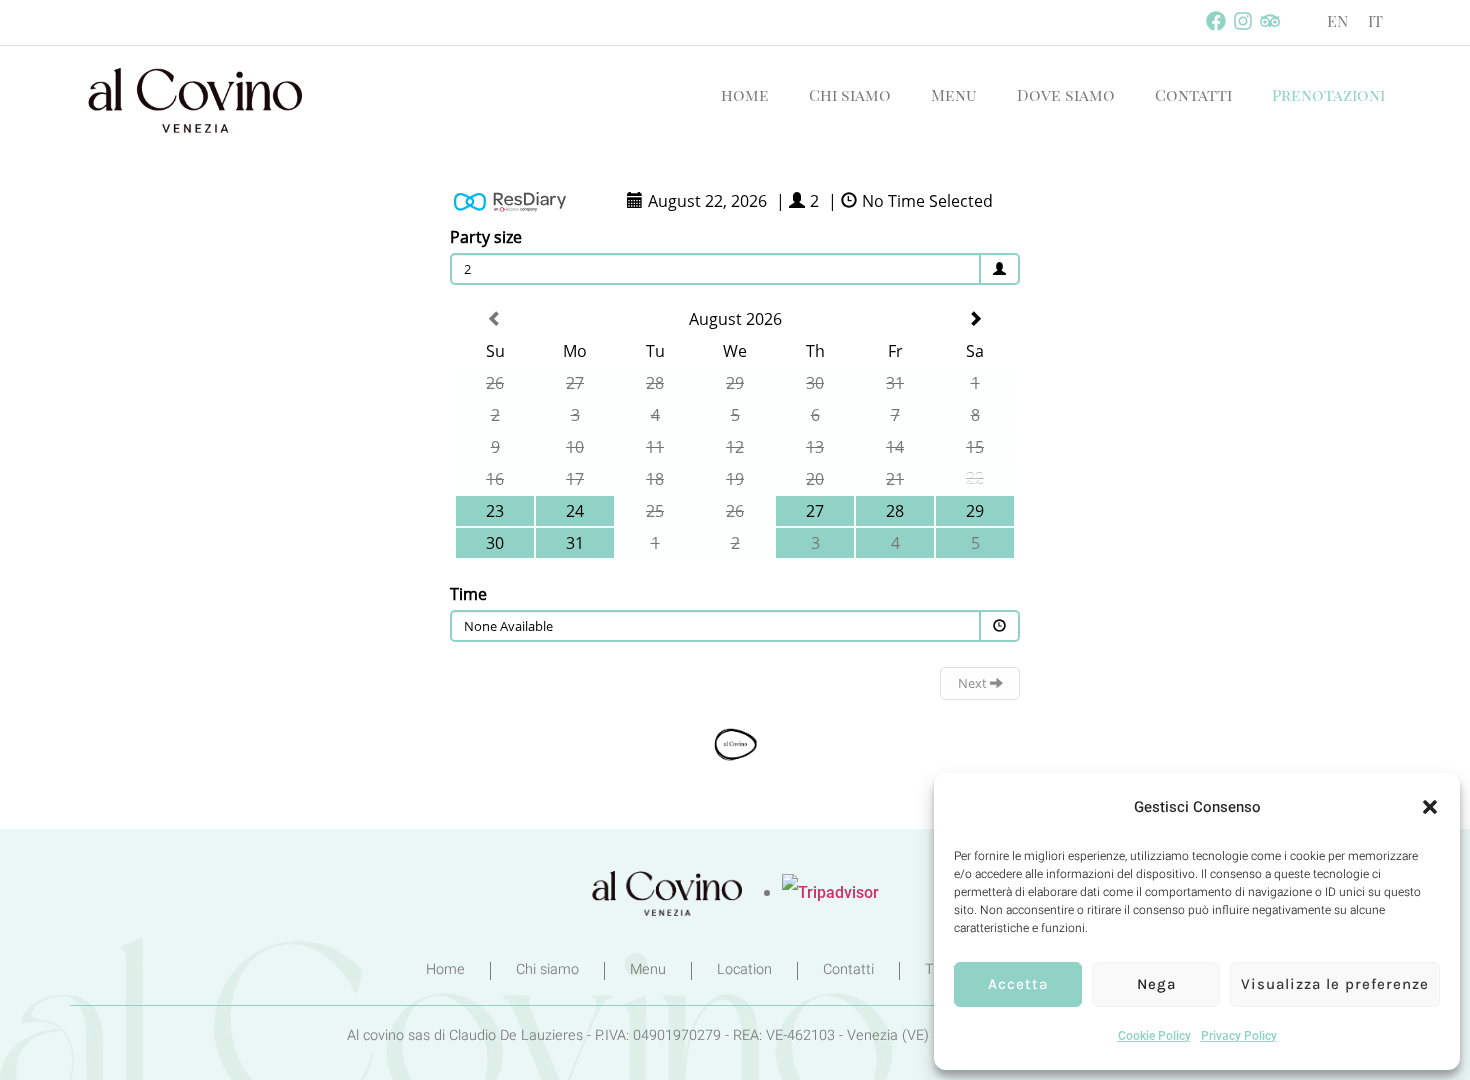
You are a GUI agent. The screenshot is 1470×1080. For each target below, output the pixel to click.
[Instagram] (1243, 21)
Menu (954, 94)
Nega (1156, 984)
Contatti (1193, 94)
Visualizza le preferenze (1335, 984)
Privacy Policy (1239, 1036)
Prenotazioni (1328, 94)
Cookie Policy (1154, 1036)
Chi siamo (850, 94)
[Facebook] (1216, 21)
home (745, 94)
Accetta (1018, 984)
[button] (1430, 807)
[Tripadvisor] (1270, 21)
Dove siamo (1066, 94)
